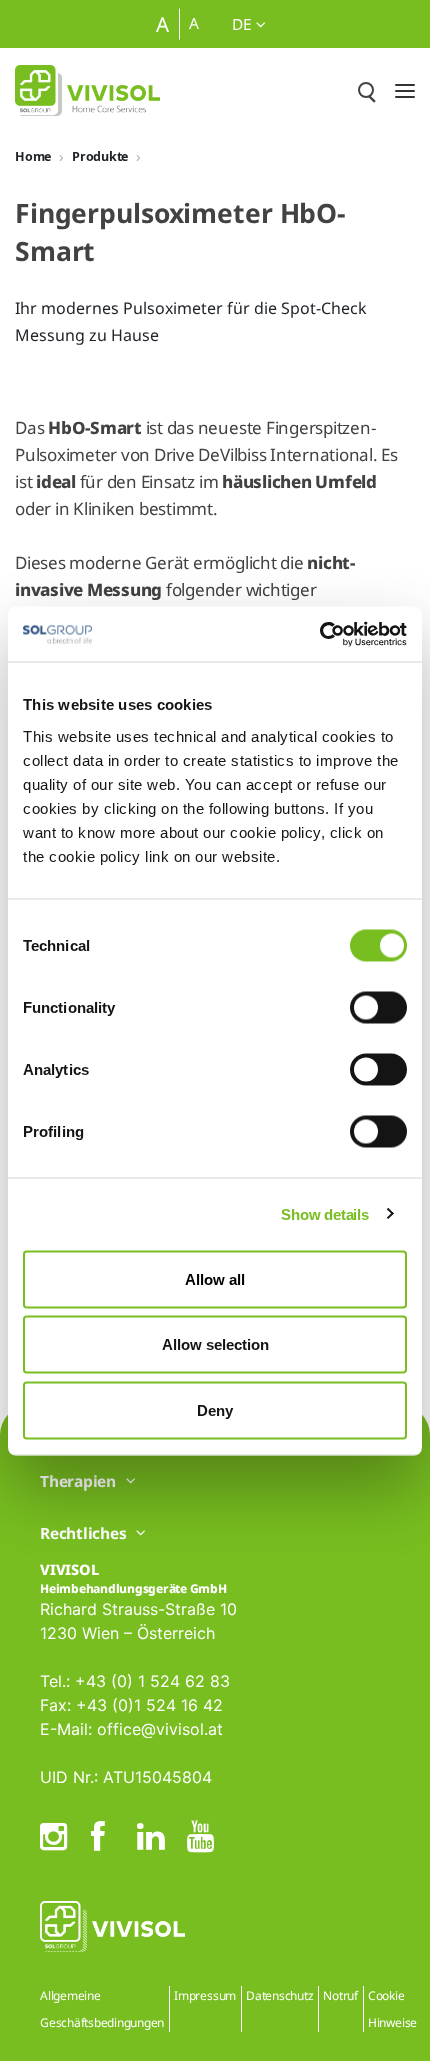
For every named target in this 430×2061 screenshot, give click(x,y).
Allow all (215, 1278)
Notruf (340, 1995)
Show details (324, 1214)
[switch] (378, 1007)
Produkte (100, 156)
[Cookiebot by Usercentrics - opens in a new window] (319, 634)
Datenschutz (279, 1995)
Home (33, 156)
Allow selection (215, 1344)
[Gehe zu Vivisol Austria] (87, 90)
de (243, 24)
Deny (215, 1409)
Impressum (205, 1995)
